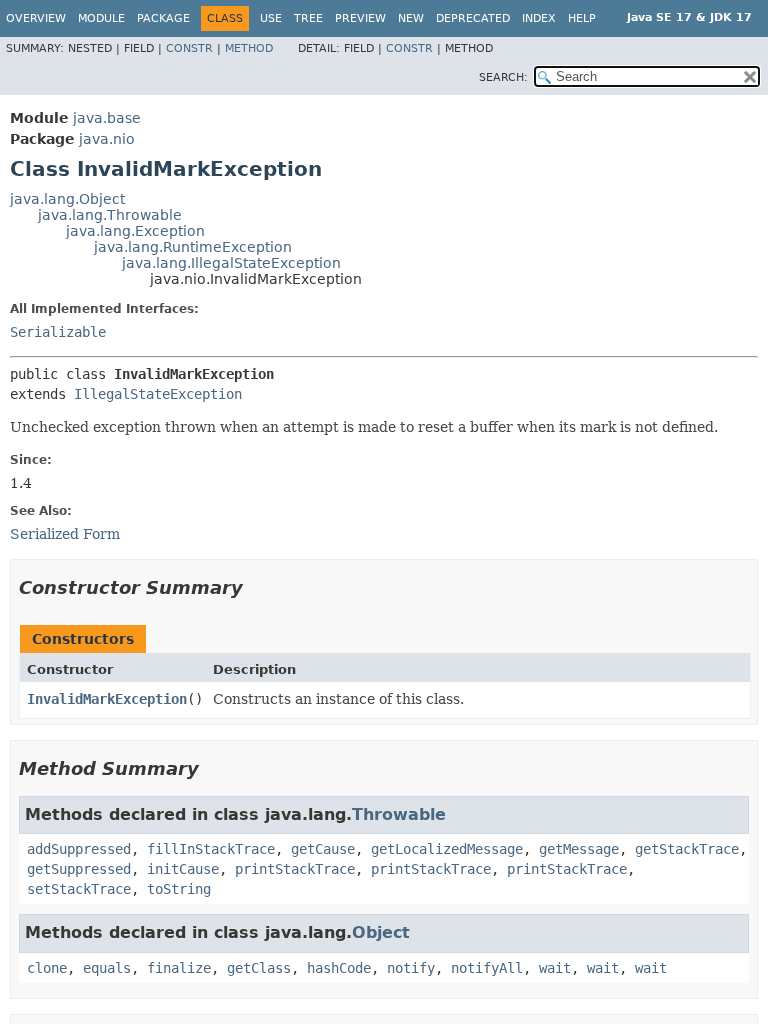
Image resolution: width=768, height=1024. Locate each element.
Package (163, 18)
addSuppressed (79, 849)
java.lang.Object (67, 199)
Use (271, 18)
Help (582, 18)
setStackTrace (79, 889)
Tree (308, 18)
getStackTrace (687, 849)
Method (249, 48)
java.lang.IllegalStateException (231, 263)
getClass (259, 968)
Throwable (399, 814)
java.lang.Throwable (110, 215)
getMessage (579, 849)
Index (539, 18)
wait (555, 968)
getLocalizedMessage (447, 849)
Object (381, 932)
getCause (323, 849)
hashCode (339, 968)
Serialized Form (65, 534)
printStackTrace (295, 869)
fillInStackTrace (211, 849)
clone (47, 968)
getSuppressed (79, 869)
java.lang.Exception (135, 231)
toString (179, 889)
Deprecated (473, 18)
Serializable (58, 332)
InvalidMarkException (107, 699)
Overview (36, 18)
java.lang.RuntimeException (193, 247)
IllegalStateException (158, 394)
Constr (189, 48)
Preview (360, 18)
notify (411, 968)
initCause (183, 869)
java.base (107, 118)
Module (101, 18)
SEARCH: (503, 77)
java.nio (107, 139)
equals (107, 968)
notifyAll (487, 968)
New (411, 18)
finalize (179, 968)
